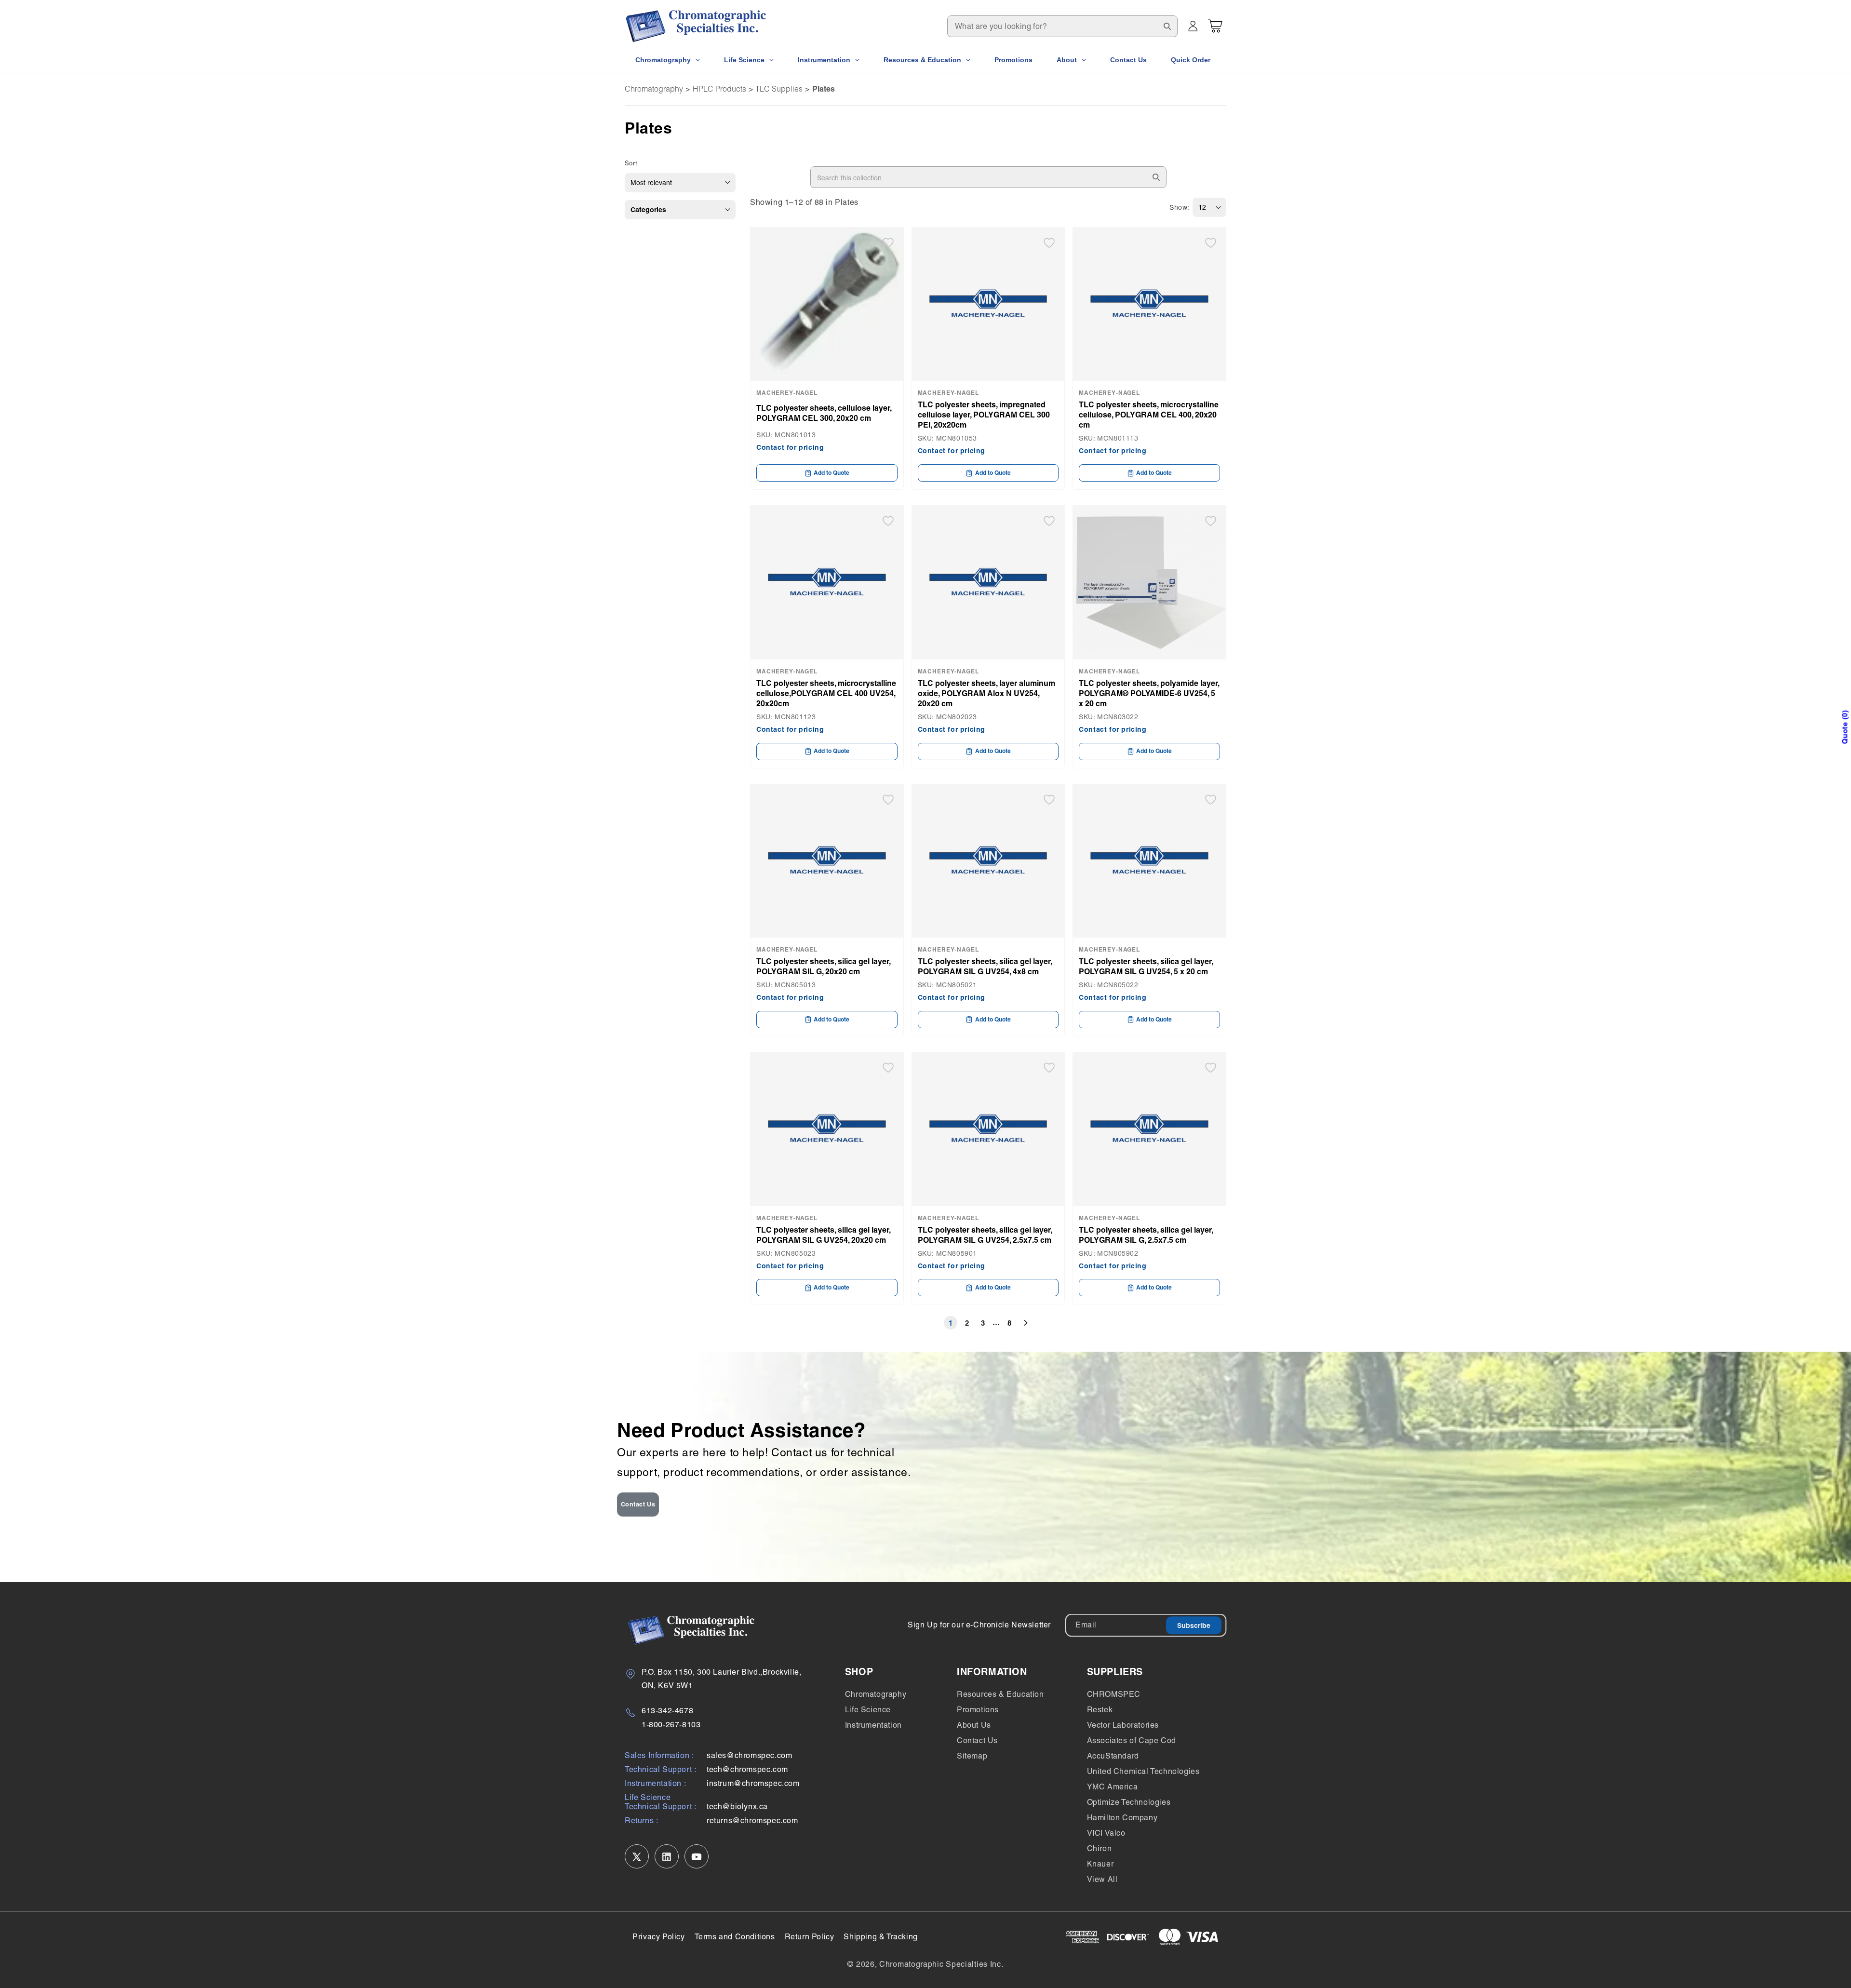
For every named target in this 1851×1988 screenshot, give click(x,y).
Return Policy (810, 1937)
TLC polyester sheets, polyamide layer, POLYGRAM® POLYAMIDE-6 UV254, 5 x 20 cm (1149, 693)
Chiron (1100, 1848)
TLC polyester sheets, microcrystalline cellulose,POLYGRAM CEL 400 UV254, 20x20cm (826, 693)
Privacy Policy (658, 1937)
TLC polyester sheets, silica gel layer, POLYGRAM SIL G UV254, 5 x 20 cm (1146, 966)
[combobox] (1062, 26)
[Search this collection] (1156, 177)
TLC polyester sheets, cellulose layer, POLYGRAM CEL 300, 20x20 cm (824, 413)
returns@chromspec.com (752, 1821)
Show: (1180, 207)
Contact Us (638, 1504)
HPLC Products (719, 89)
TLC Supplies (779, 89)
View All (1102, 1879)
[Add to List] (888, 243)
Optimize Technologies (1129, 1802)
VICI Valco (1106, 1833)
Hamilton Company (1122, 1818)
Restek (1100, 1710)
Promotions (978, 1710)
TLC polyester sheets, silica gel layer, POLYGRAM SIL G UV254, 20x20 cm (823, 1235)
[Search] (1167, 26)
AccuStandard (1113, 1756)
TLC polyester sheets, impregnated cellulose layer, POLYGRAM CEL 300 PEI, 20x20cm (984, 415)
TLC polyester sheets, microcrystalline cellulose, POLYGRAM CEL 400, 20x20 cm (1149, 415)
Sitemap (972, 1756)
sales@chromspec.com (749, 1756)
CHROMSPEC (1114, 1694)
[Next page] (1026, 1323)
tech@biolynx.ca (737, 1807)
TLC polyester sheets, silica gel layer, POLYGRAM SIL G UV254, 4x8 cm (985, 966)
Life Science (868, 1710)
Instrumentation (873, 1725)
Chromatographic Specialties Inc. (941, 1964)
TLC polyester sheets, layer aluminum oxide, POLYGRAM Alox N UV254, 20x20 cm (986, 693)
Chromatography (654, 89)
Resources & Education (1000, 1694)
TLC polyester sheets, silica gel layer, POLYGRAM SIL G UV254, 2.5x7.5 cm (985, 1235)
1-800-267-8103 (671, 1725)
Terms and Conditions (735, 1937)
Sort (631, 163)
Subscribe (1194, 1625)
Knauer (1100, 1864)
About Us (974, 1725)
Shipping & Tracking (880, 1937)
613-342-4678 (667, 1711)
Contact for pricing (790, 447)
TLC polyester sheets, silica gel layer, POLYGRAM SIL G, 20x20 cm (823, 966)
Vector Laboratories (1123, 1725)
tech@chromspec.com (747, 1770)
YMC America (1113, 1787)
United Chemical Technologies (1143, 1771)
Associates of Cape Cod (1132, 1740)
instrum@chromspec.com (753, 1784)
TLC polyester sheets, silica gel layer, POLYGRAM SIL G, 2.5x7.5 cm (1146, 1235)
